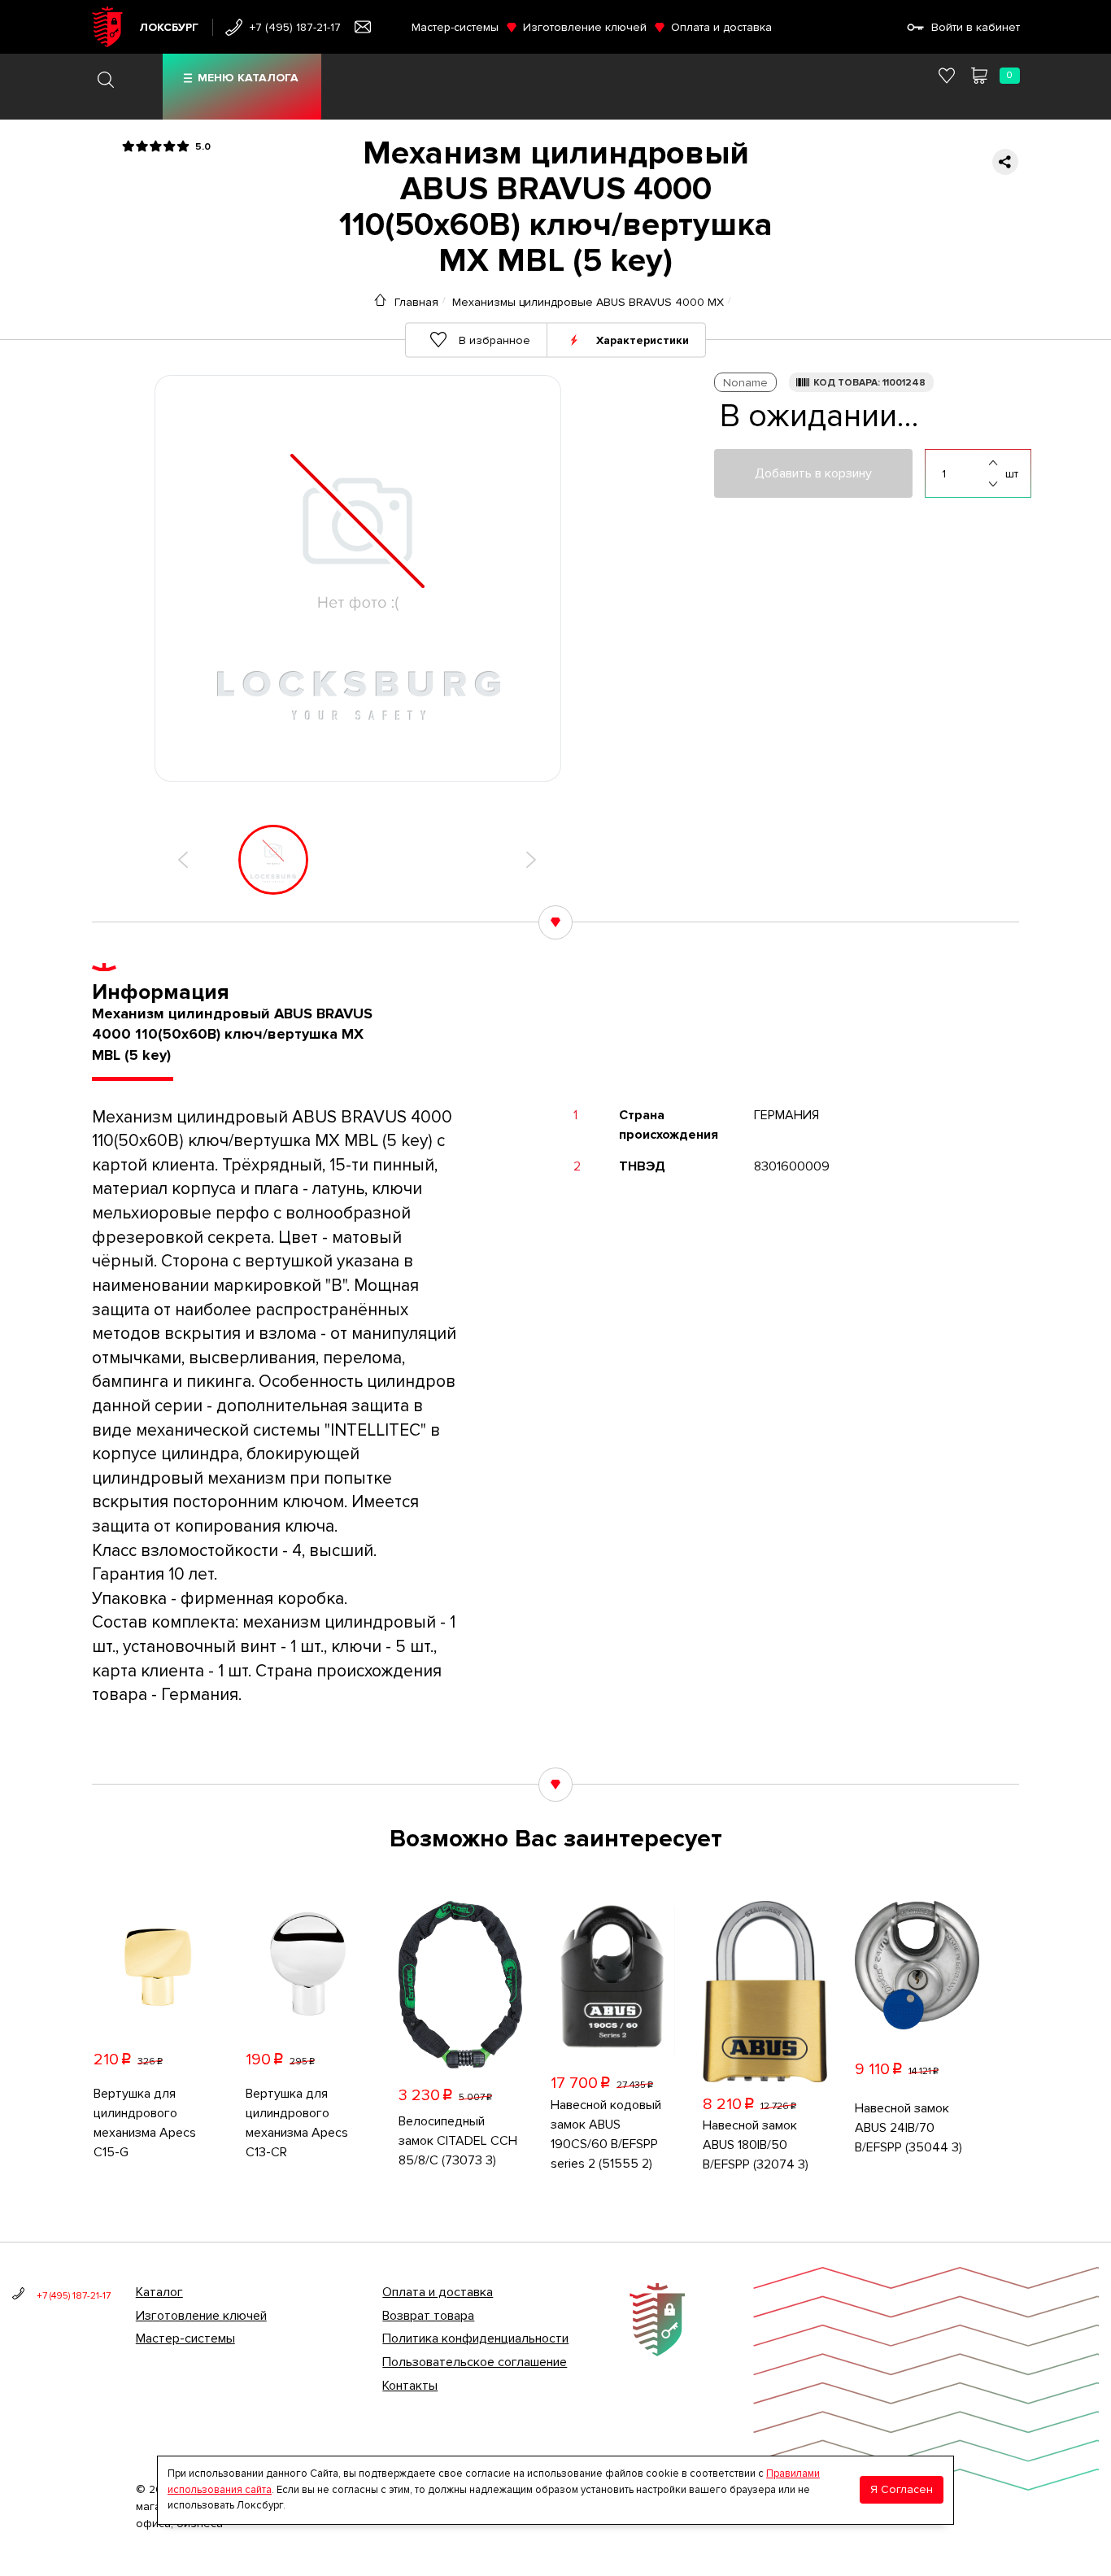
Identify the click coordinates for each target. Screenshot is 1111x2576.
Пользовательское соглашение (475, 2362)
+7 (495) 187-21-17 (295, 27)
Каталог (159, 2292)
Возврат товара (428, 2316)
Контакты (410, 2386)
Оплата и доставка (721, 27)
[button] (183, 860)
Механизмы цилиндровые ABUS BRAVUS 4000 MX (588, 302)
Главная (416, 302)
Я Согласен (902, 2489)
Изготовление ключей (585, 27)
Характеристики (643, 340)
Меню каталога (248, 78)
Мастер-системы (455, 27)
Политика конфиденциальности (475, 2338)
